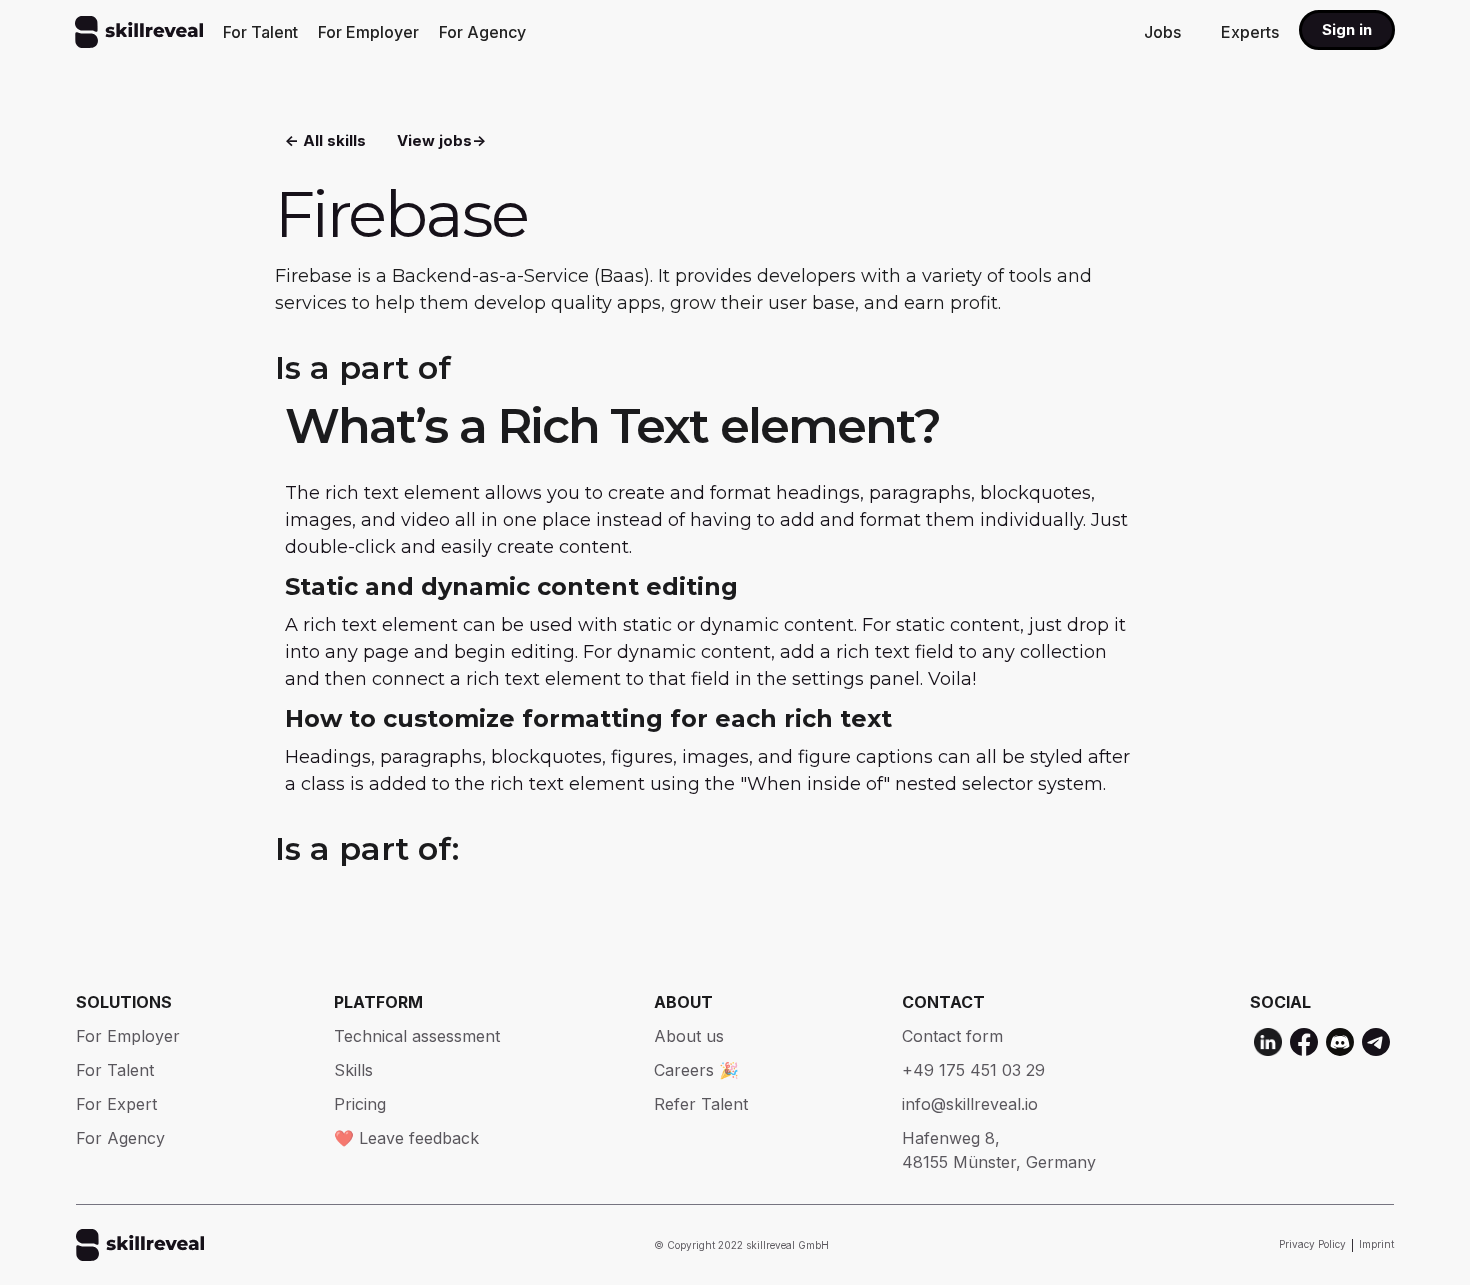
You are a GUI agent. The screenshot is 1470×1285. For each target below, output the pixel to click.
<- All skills (325, 140)
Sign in (1347, 29)
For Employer (368, 32)
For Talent (260, 32)
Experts (1250, 32)
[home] (139, 32)
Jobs (1162, 32)
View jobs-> (441, 140)
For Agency (482, 32)
